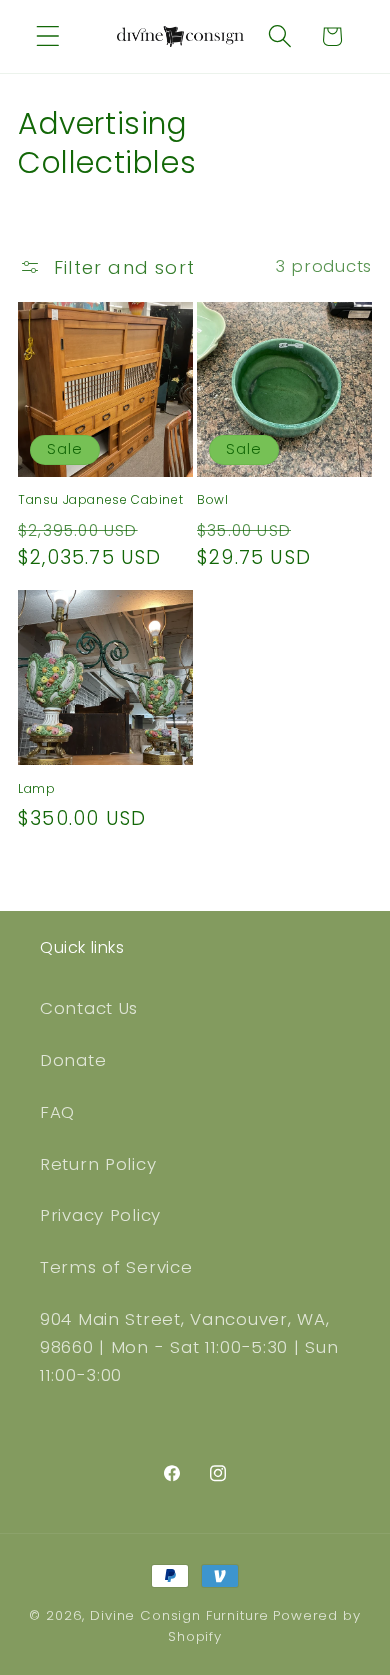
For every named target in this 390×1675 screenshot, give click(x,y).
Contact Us (89, 1008)
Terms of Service (116, 1267)
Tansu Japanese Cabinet (100, 500)
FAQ (57, 1112)
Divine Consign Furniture (179, 1615)
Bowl (212, 500)
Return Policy (98, 1164)
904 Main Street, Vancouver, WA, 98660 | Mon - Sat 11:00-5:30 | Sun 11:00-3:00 (189, 1347)
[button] (48, 36)
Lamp (36, 789)
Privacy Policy (100, 1215)
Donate (73, 1060)
